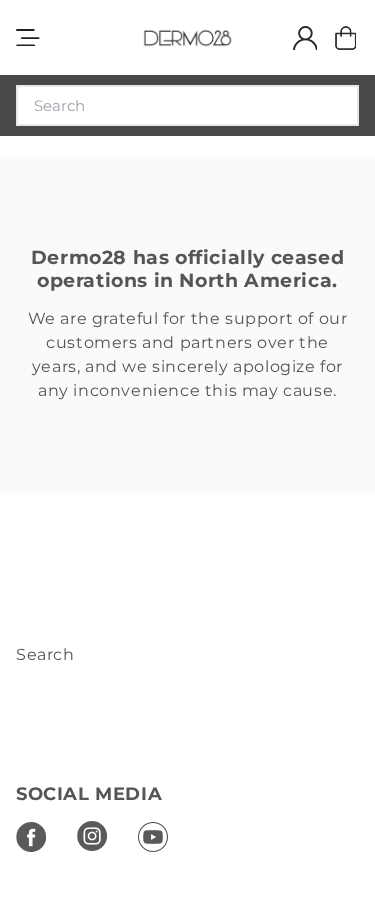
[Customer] (297, 38)
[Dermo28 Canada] (188, 38)
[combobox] (187, 105)
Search (45, 654)
